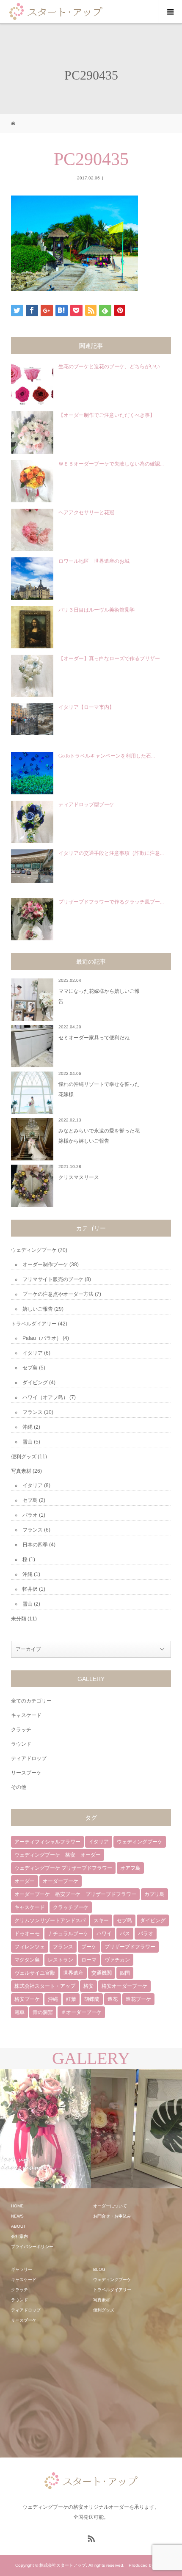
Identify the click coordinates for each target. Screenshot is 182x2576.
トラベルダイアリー (34, 1324)
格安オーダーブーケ (124, 1986)
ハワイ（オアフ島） (45, 1397)
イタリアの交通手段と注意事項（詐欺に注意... (111, 853)
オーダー (25, 1881)
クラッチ (21, 1730)
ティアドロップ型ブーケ (86, 804)
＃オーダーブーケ (81, 2012)
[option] (45, 2129)
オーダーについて (110, 2206)
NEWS (17, 2216)
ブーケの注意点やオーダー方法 (58, 1294)
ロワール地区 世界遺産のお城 (94, 561)
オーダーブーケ (61, 1881)
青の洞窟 (43, 2012)
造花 (113, 1999)
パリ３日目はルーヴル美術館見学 (97, 610)
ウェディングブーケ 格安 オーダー (58, 1855)
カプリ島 (154, 1894)
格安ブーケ (27, 1999)
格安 (88, 1986)
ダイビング (35, 1383)
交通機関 (102, 1973)
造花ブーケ (138, 1999)
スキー (101, 1920)
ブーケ (89, 1947)
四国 (125, 1973)
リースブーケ (26, 1773)
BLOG (99, 2269)
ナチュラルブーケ (68, 1934)
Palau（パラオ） (42, 1338)
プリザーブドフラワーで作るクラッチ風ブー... (111, 902)
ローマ (89, 1960)
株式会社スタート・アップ (45, 1986)
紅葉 (71, 1999)
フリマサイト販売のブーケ (53, 1279)
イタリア (33, 1353)
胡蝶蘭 (92, 1999)
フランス (33, 1412)
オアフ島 (130, 1868)
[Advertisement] (74, 2391)
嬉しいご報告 (38, 1309)
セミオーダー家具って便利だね (94, 1038)
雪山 (28, 1442)
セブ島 (30, 1368)
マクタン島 (27, 1960)
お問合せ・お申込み (112, 2216)
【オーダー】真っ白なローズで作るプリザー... (111, 658)
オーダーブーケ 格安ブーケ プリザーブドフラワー (75, 1894)
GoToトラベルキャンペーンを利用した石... (107, 756)
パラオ (30, 1515)
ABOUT (18, 2226)
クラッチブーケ (71, 1907)
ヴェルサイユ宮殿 (35, 1973)
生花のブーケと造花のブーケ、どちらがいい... (111, 366)
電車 (19, 2012)
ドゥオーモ (27, 1934)
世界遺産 (73, 1973)
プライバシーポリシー (32, 2247)
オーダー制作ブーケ (45, 1265)
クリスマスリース (79, 1177)
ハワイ (104, 1934)
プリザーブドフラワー (130, 1947)
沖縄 (28, 1427)
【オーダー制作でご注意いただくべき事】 (107, 415)
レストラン (61, 1960)
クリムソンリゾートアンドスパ (50, 1920)
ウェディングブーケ (34, 1250)
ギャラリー (22, 2269)
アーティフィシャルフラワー (47, 1842)
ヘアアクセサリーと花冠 (86, 512)
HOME (17, 2206)
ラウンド (21, 1744)
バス (125, 1934)
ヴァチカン (117, 1960)
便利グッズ (24, 1457)
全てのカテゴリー (31, 1701)
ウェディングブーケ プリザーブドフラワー (63, 1868)
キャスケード (26, 1715)
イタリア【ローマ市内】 (86, 707)
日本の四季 (35, 1545)
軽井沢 (30, 1589)
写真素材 (21, 1471)
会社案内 (19, 2236)
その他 (19, 1787)
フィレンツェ (30, 1947)
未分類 (19, 1619)
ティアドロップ (29, 1758)
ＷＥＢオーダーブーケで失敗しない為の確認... (111, 464)
